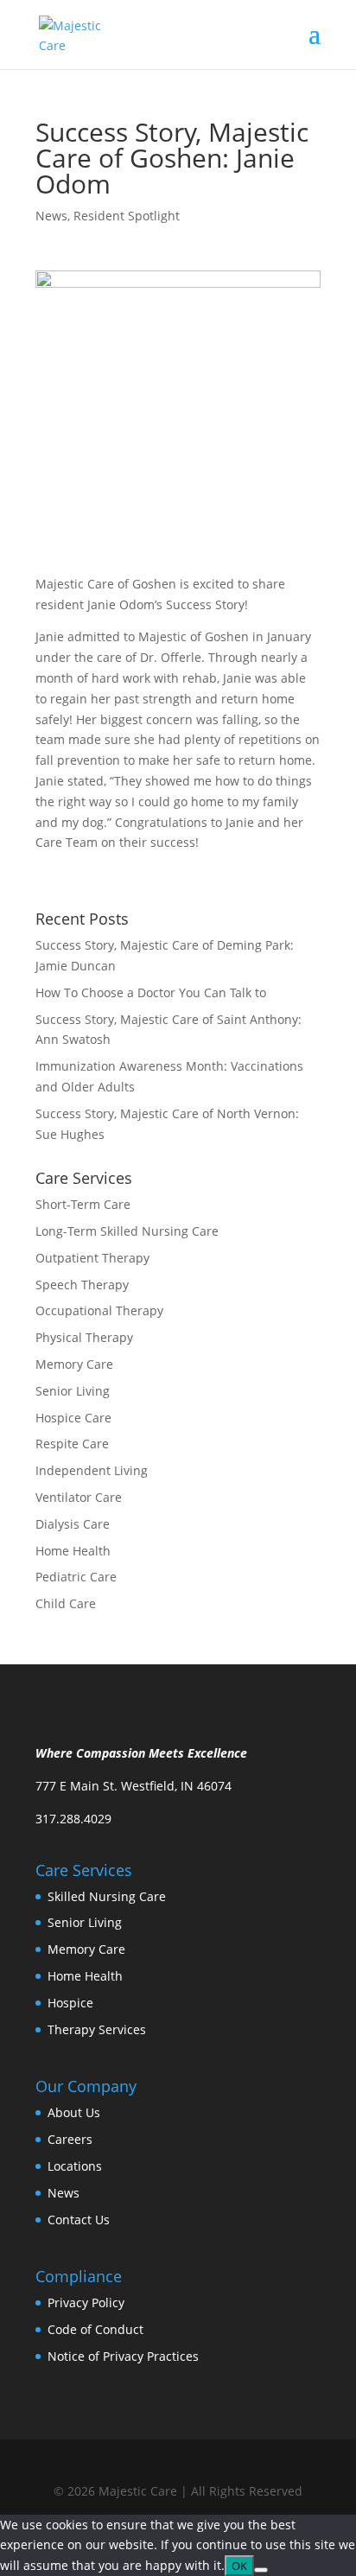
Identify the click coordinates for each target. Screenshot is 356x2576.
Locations (75, 2166)
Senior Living (73, 1391)
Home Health (73, 1551)
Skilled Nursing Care (107, 1896)
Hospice (70, 2003)
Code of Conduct (95, 2329)
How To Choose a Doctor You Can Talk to (151, 992)
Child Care (66, 1603)
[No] (261, 2570)
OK (239, 2566)
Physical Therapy (84, 1337)
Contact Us (79, 2220)
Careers (70, 2139)
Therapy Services (97, 2029)
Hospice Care (73, 1418)
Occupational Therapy (99, 1310)
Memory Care (74, 1364)
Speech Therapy (82, 1285)
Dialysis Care (73, 1524)
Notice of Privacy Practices (123, 2356)
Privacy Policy (86, 2302)
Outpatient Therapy (92, 1258)
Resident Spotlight (127, 216)
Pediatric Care (76, 1577)
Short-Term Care (83, 1204)
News (51, 216)
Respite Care (72, 1444)
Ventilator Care (79, 1497)
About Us (74, 2112)
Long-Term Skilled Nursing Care (127, 1231)
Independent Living (92, 1470)
